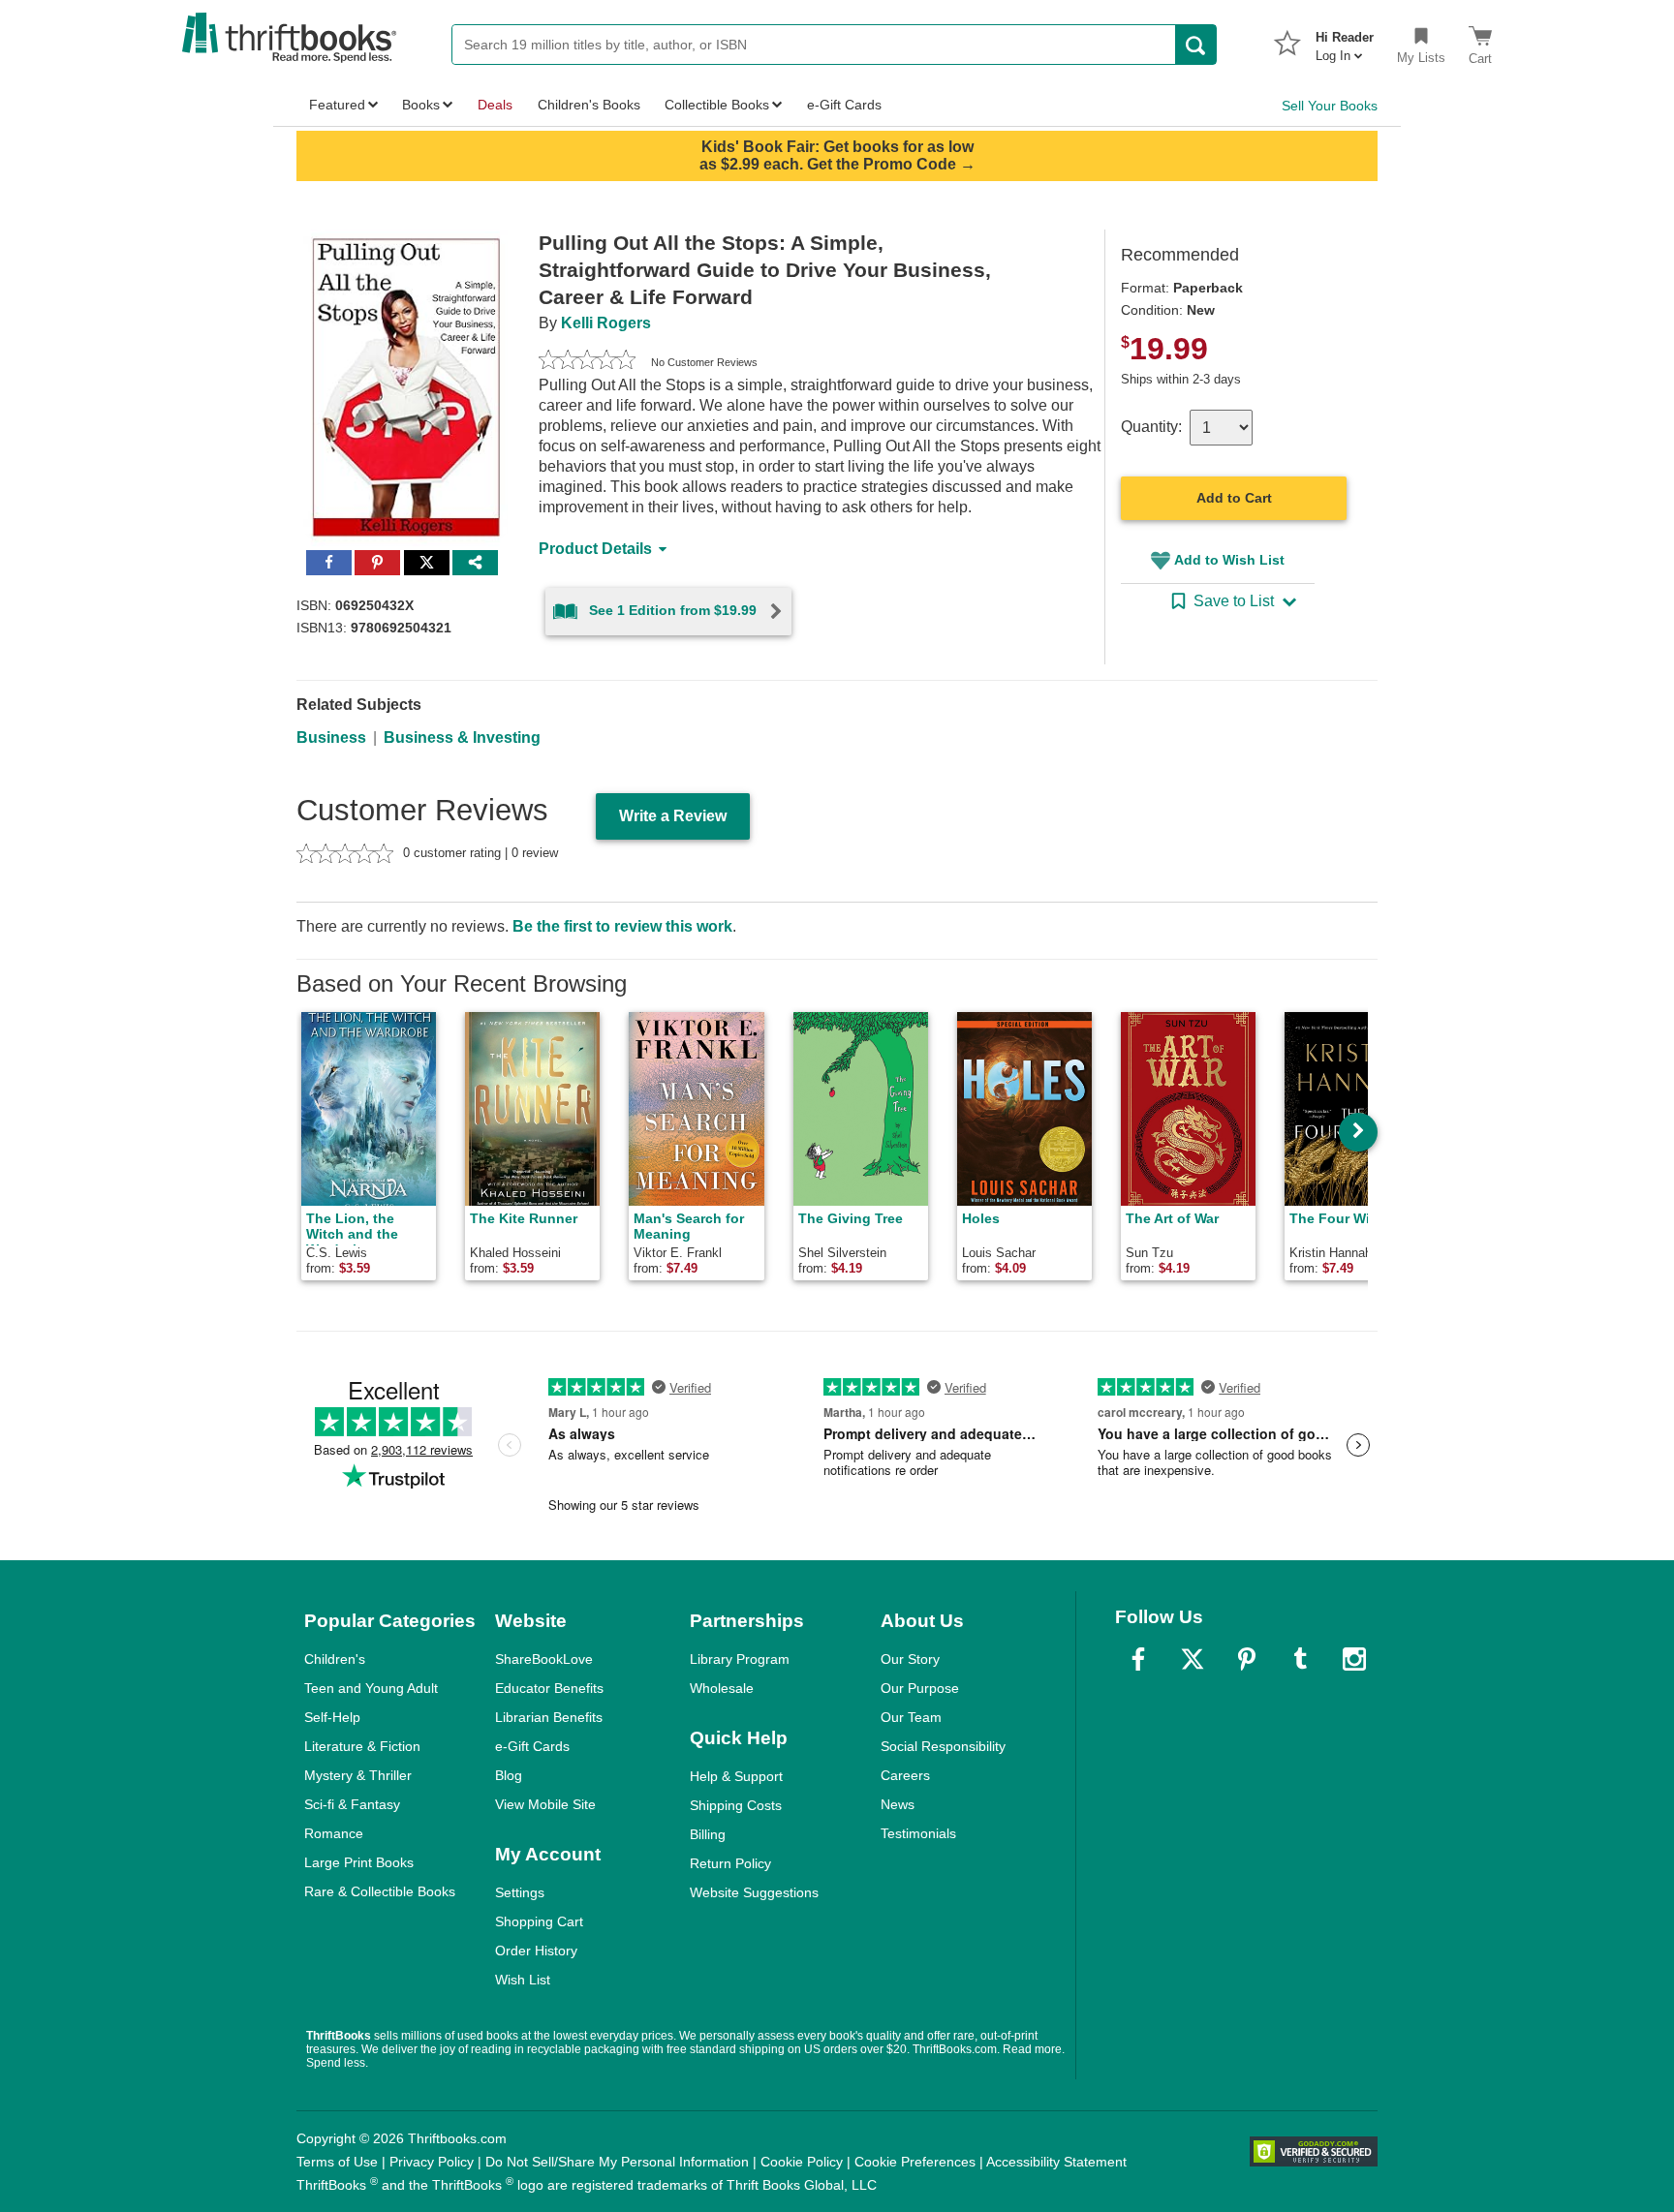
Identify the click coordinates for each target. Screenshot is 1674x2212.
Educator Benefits (549, 1688)
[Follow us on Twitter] (1193, 1659)
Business (331, 737)
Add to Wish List (1229, 560)
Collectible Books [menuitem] (717, 105)
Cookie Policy (802, 2162)
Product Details (595, 549)
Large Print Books (359, 1862)
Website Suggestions (754, 1892)
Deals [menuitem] (495, 105)
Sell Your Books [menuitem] (1330, 106)
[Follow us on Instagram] (1354, 1659)
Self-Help (332, 1717)
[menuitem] (1345, 41)
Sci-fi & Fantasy (352, 1804)
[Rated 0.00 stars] (587, 362)
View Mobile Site (545, 1804)
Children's (335, 1659)
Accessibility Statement (1056, 2162)
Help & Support (736, 1776)
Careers (905, 1775)
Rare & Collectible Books (380, 1891)
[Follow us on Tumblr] (1300, 1659)
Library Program (740, 1659)
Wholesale (722, 1688)
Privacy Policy (432, 2162)
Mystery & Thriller (358, 1775)
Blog (509, 1775)
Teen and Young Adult (371, 1688)
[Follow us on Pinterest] (1247, 1659)
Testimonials (918, 1833)
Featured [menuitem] (337, 105)
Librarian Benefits (549, 1717)
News (898, 1804)
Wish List (523, 1980)
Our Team (911, 1717)
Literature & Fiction (362, 1746)
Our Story (910, 1659)
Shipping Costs (736, 1805)
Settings (520, 1892)
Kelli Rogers (606, 323)
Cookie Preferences (915, 2162)
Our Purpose (920, 1688)
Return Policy (730, 1863)
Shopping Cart (539, 1921)
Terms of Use (337, 2162)
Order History (536, 1951)
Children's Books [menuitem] (589, 105)
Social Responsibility (943, 1746)
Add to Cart (1234, 498)
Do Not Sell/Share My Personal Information (617, 2162)
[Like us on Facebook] (1138, 1659)
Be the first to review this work (622, 926)
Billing (708, 1834)
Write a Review (673, 816)
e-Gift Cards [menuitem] (844, 105)
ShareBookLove (544, 1659)
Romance (334, 1833)
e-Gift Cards (532, 1746)
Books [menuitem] (421, 105)
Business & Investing (462, 737)
